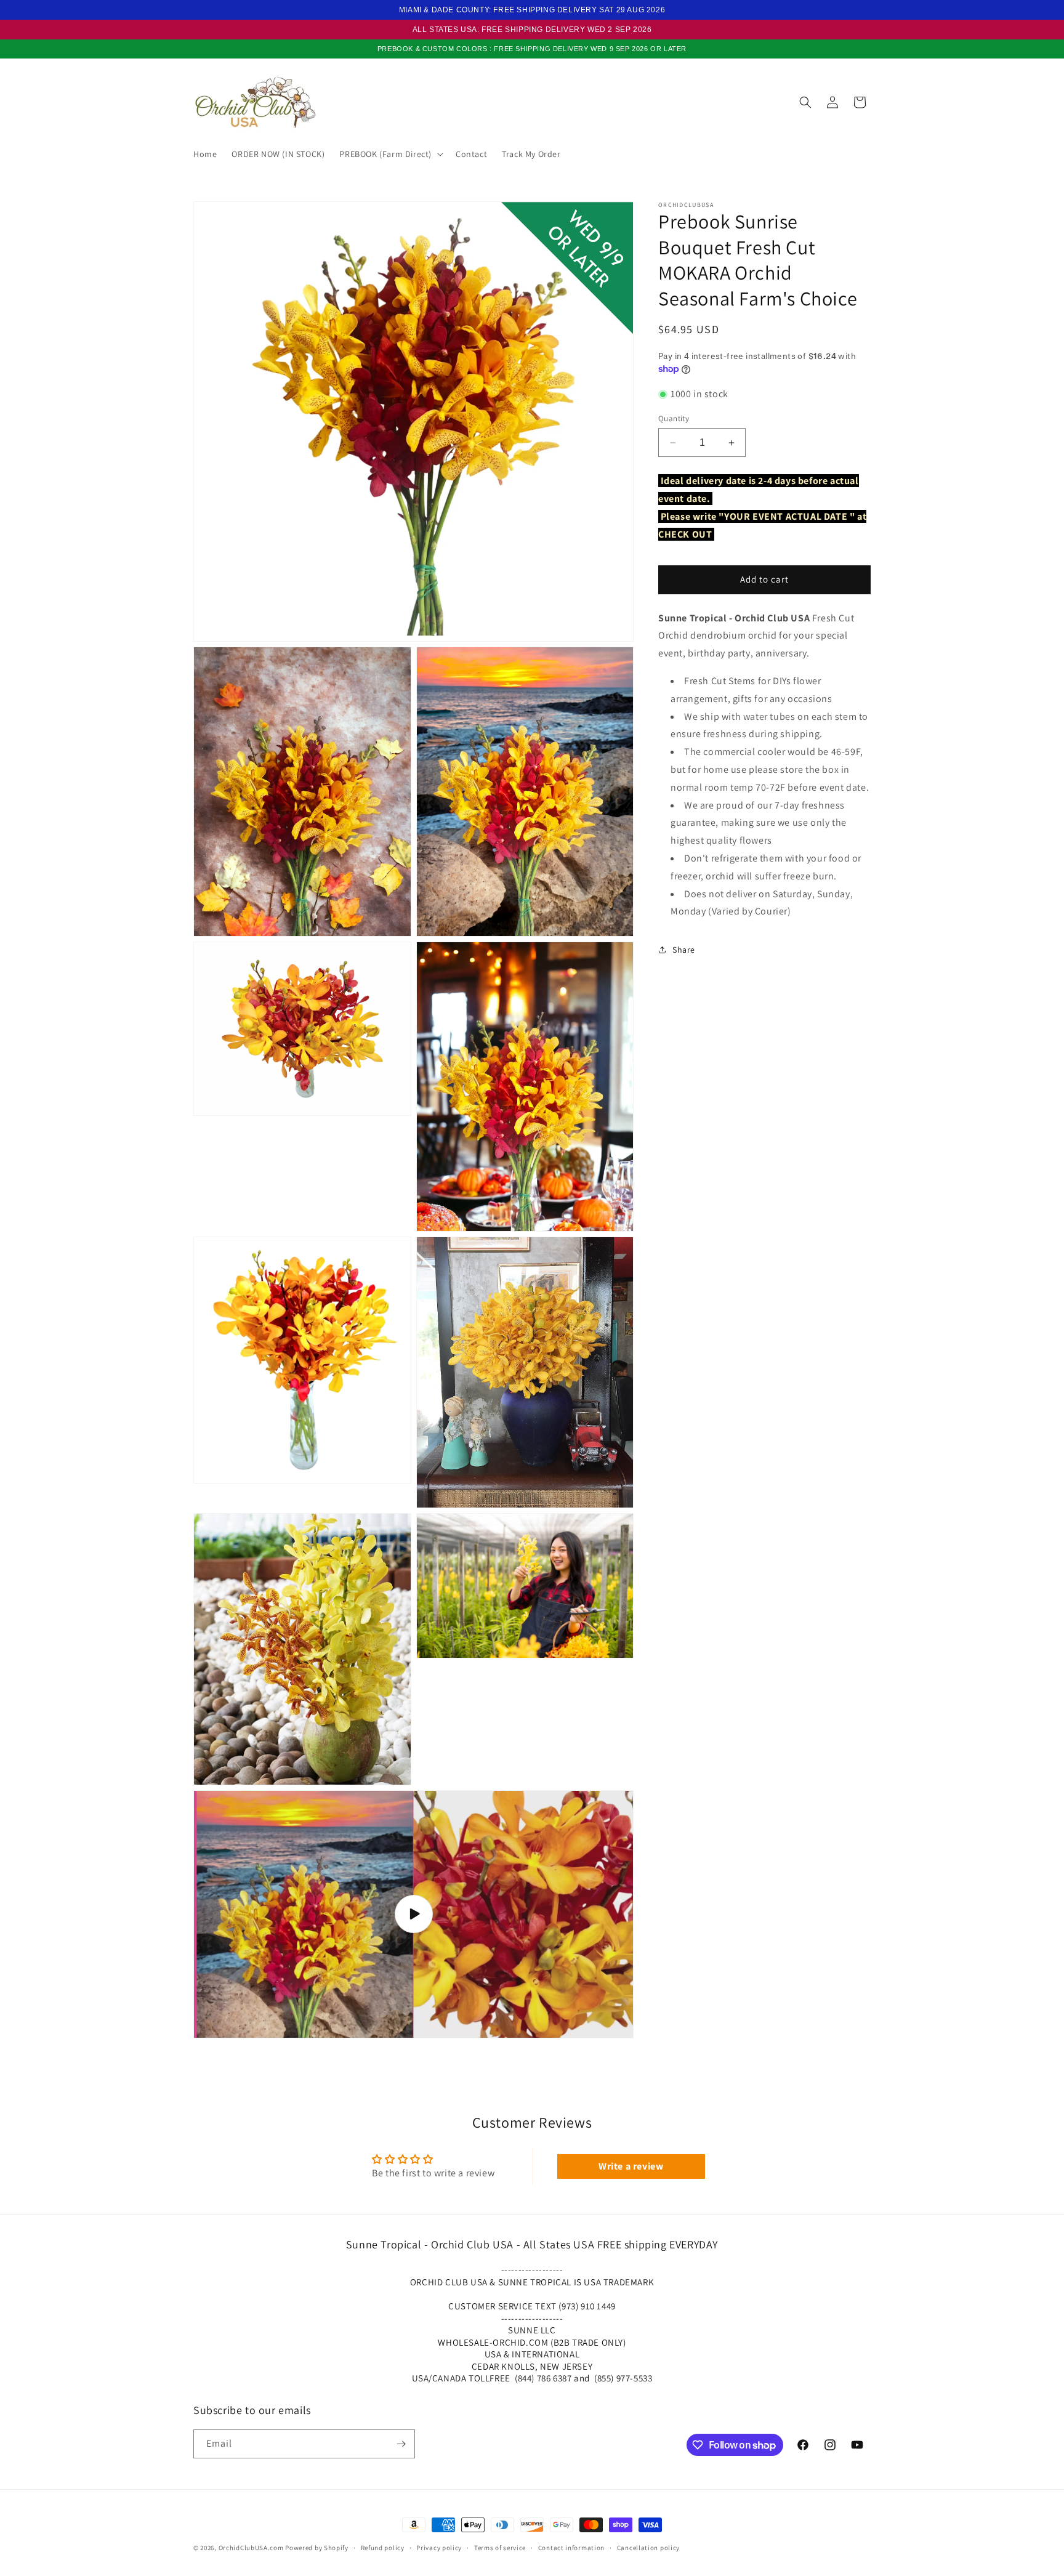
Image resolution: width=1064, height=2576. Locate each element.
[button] (390, 154)
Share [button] (684, 950)
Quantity (674, 418)
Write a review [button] (631, 2166)
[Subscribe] (401, 2444)
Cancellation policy (648, 2548)
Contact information (571, 2548)
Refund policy (383, 2548)
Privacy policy (439, 2548)
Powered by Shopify (317, 2548)
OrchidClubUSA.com (251, 2548)
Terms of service (500, 2548)
